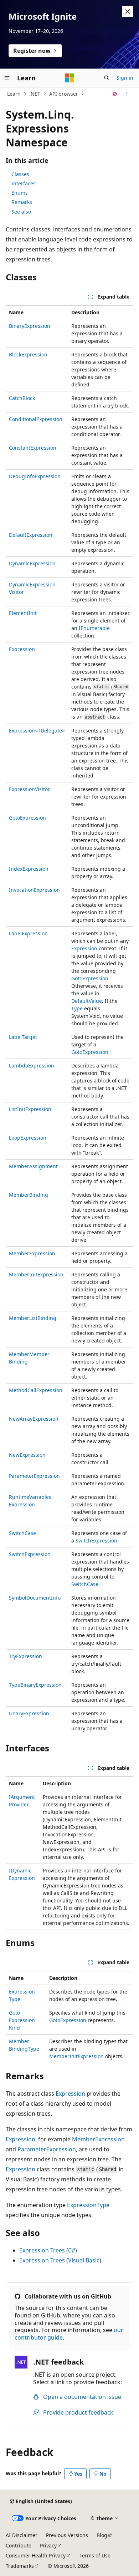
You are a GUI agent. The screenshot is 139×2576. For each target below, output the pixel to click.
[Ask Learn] (115, 94)
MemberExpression (32, 1253)
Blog (102, 2535)
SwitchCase (22, 1533)
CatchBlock (22, 398)
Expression (22, 649)
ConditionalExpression (36, 419)
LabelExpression (28, 933)
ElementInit (23, 613)
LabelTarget (23, 1037)
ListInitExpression (30, 1109)
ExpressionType (88, 2205)
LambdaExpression (32, 1066)
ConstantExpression (33, 448)
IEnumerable (94, 628)
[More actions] (127, 94)
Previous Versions (67, 2535)
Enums (20, 193)
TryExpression (25, 1656)
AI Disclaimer (22, 2535)
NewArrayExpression (34, 1419)
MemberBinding (29, 1195)
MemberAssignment (33, 1166)
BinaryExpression (30, 326)
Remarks (22, 202)
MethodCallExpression (36, 1390)
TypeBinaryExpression (35, 1685)
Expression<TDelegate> (37, 731)
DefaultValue (87, 1001)
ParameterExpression (34, 1476)
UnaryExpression (29, 1713)
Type (77, 1008)
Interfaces (24, 183)
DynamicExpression (32, 563)
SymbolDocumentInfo (35, 1598)
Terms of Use (95, 2555)
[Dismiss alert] (128, 11)
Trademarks (20, 2566)
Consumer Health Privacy (36, 2555)
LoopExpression (28, 1138)
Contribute (19, 2545)
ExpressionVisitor (29, 789)
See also (21, 212)
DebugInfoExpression (35, 476)
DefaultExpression (31, 535)
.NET (35, 94)
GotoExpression (27, 818)
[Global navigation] (7, 78)
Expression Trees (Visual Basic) (60, 2260)
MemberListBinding (33, 1318)
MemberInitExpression (36, 1274)
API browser (64, 94)
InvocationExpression (34, 890)
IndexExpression (29, 869)
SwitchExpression (96, 1540)
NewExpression (27, 1455)
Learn (14, 94)
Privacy (48, 2545)
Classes (20, 174)
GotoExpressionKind (22, 2020)
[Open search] (107, 78)
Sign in (125, 78)
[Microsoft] (69, 78)
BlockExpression (28, 354)
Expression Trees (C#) (48, 2250)
